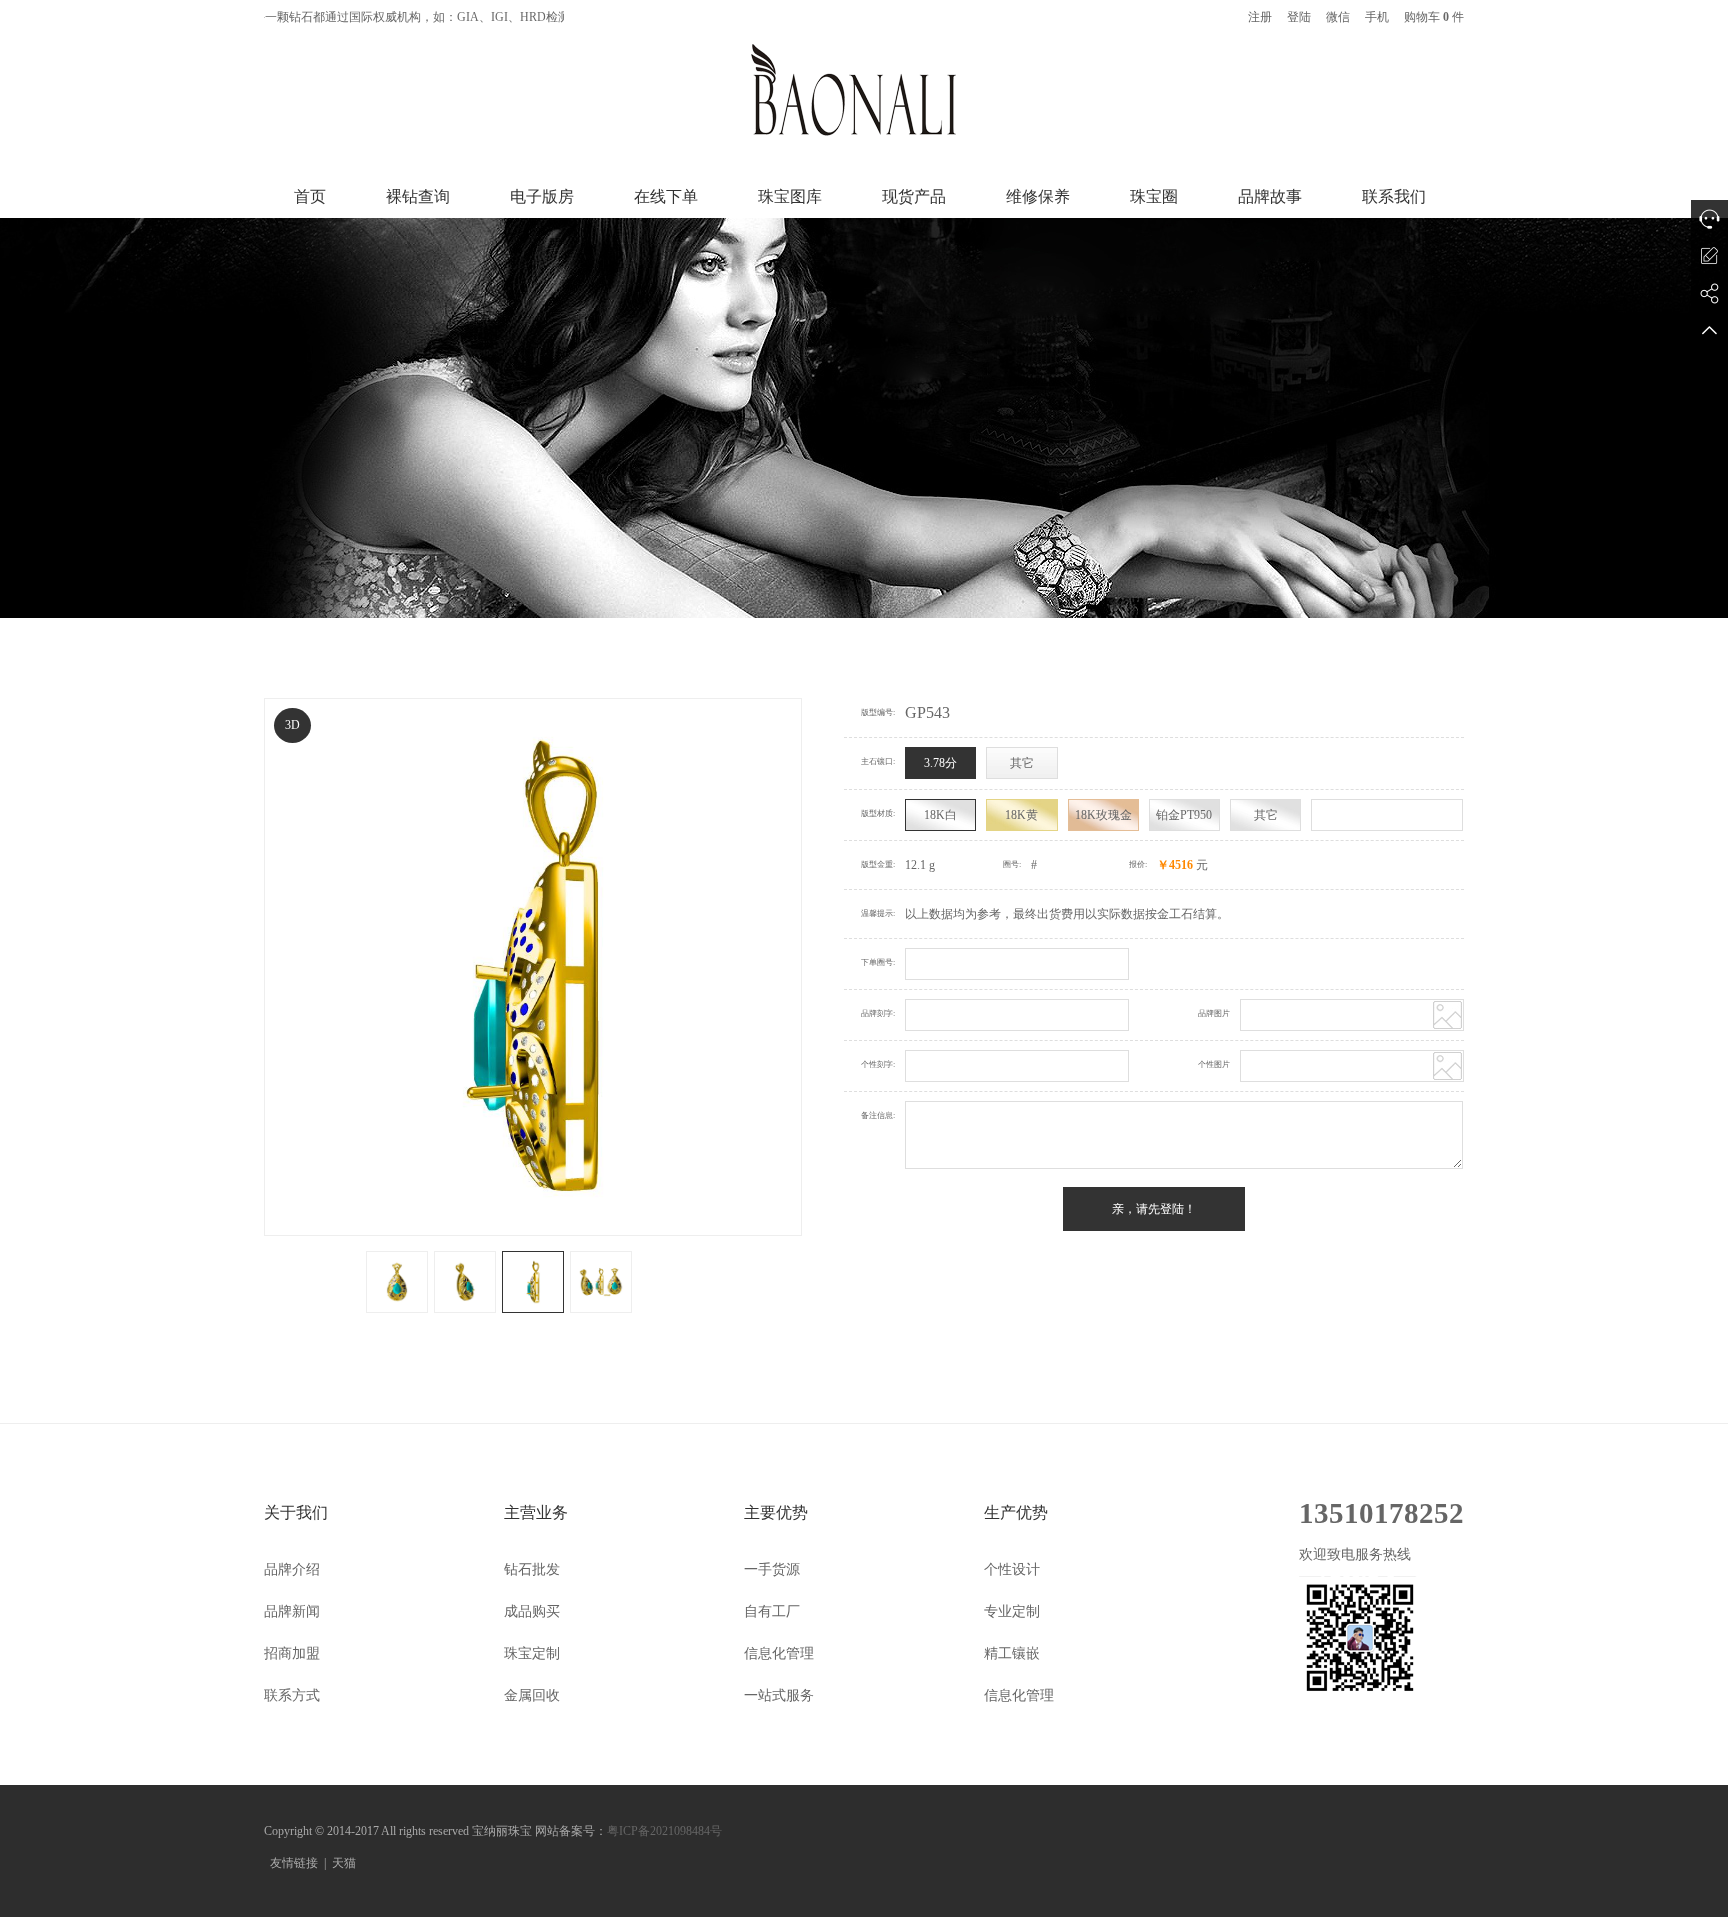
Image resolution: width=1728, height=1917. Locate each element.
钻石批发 (532, 1569)
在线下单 (666, 196)
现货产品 (914, 196)
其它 (1022, 763)
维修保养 (1038, 196)
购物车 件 (1434, 17)
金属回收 (532, 1695)
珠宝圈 (1154, 196)
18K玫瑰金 (1103, 815)
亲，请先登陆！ (1154, 1209)
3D (292, 725)
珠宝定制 (532, 1653)
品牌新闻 (292, 1611)
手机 (1377, 17)
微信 (1338, 17)
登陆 (1299, 17)
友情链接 (294, 1863)
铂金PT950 (1184, 815)
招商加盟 (292, 1653)
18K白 (940, 815)
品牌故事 (1270, 196)
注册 (1260, 17)
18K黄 (1021, 815)
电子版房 (542, 196)
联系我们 (1394, 196)
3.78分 (940, 763)
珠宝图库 (790, 196)
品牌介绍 (292, 1569)
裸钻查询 (418, 196)
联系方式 (292, 1695)
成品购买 (532, 1611)
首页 (310, 196)
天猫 (344, 1863)
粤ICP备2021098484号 (664, 1831)
